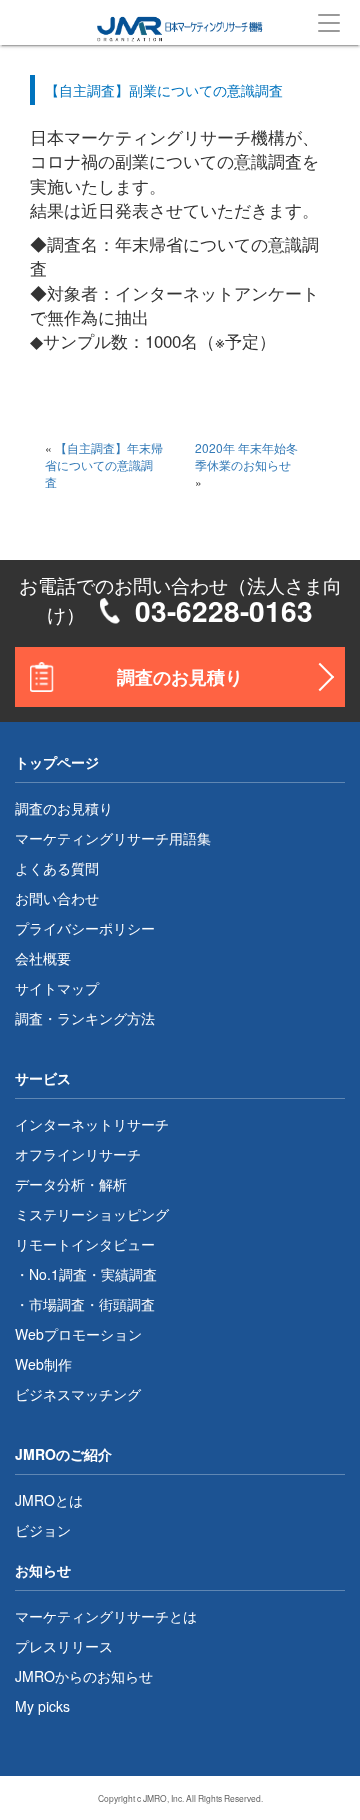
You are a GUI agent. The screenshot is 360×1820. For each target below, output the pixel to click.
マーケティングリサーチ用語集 (113, 838)
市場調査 (57, 1304)
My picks (42, 1706)
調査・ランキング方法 (85, 1018)
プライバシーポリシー (85, 928)
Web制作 (43, 1364)
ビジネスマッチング (78, 1394)
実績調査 (129, 1274)
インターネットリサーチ (92, 1124)
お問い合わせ (57, 898)
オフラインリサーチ (78, 1154)
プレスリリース (64, 1646)
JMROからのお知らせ (84, 1676)
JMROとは (49, 1500)
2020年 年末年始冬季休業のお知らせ (246, 456)
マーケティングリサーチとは (106, 1616)
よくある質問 (57, 868)
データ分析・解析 (71, 1184)
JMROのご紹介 (63, 1454)
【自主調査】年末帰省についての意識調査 (104, 464)
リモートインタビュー (85, 1244)
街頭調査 (127, 1304)
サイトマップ (57, 988)
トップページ (57, 762)
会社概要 (43, 958)
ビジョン (43, 1530)
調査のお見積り (180, 677)
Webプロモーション (78, 1334)
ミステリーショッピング (92, 1214)
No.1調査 (58, 1274)
